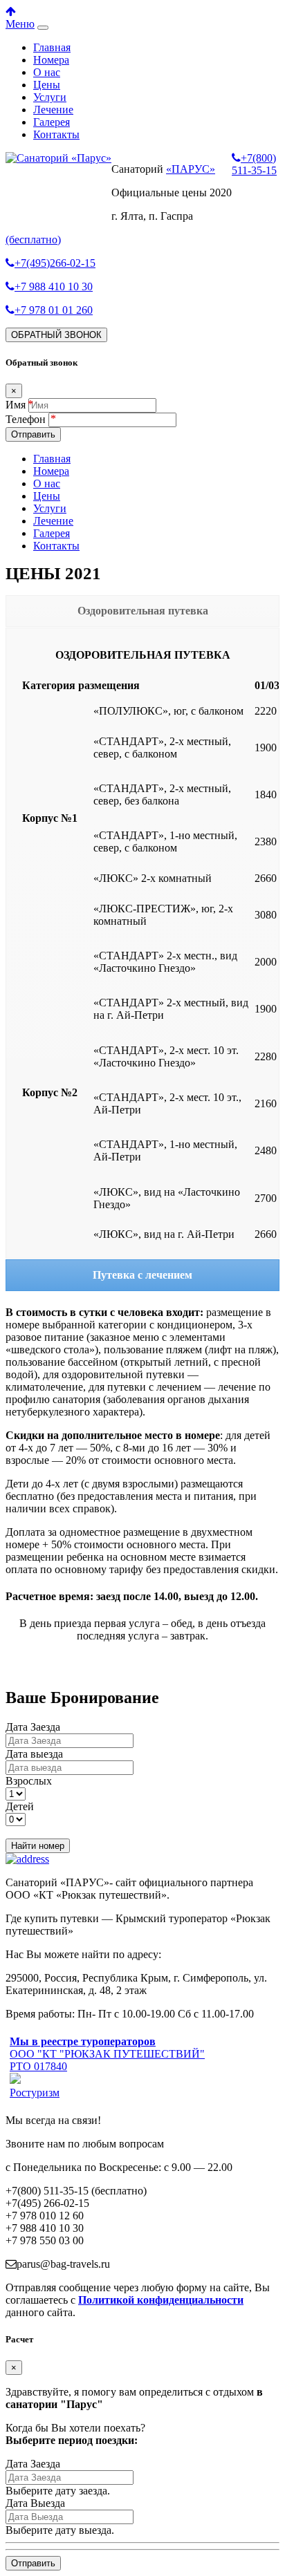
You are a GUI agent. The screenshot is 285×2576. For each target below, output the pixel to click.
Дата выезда (34, 1754)
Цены (47, 85)
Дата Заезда (33, 1727)
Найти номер (38, 1846)
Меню (20, 24)
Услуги (50, 97)
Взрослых (29, 1781)
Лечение (53, 110)
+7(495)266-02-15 (55, 263)
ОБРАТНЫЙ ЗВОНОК (56, 335)
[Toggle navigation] (43, 28)
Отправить (33, 434)
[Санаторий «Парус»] (58, 158)
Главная (52, 47)
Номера (51, 60)
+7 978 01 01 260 (54, 310)
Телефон (27, 419)
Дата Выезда (35, 2503)
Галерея (52, 122)
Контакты (56, 134)
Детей (20, 1806)
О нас (47, 72)
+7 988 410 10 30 (54, 286)
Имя (16, 405)
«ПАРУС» (191, 169)
